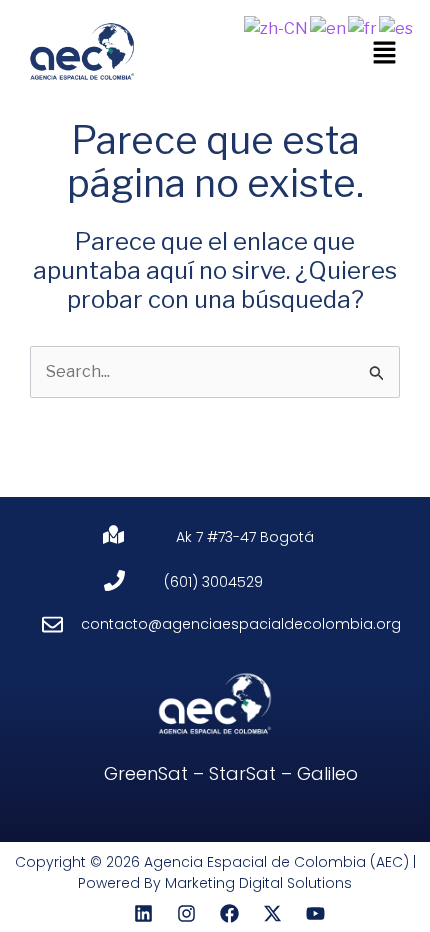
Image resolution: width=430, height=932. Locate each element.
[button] (385, 53)
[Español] (397, 27)
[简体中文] (277, 27)
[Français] (363, 27)
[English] (329, 27)
